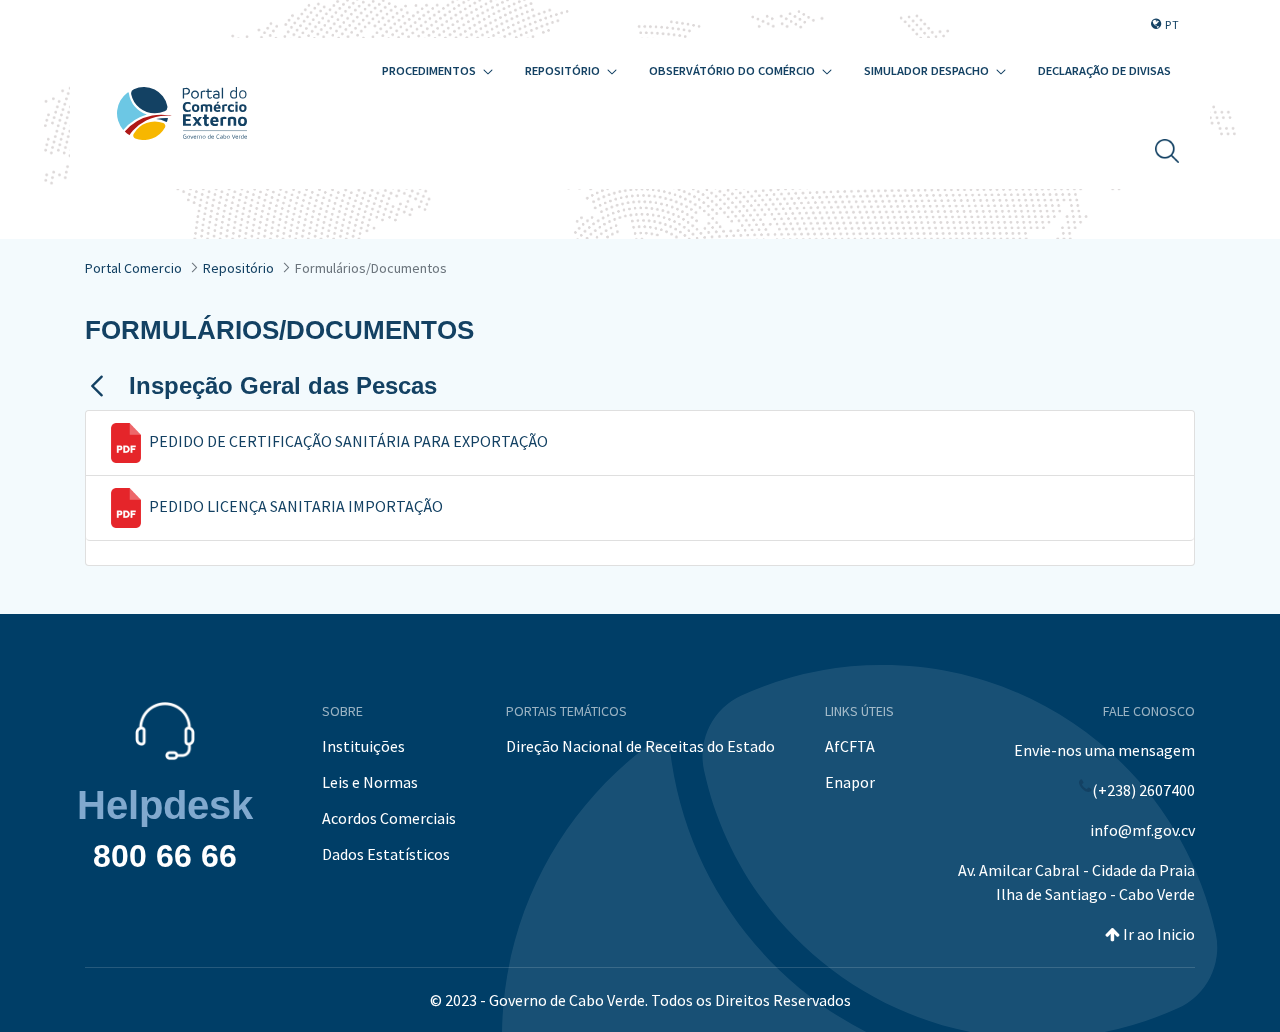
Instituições (363, 746)
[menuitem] (437, 71)
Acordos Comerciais (389, 818)
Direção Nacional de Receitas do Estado (640, 746)
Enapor (850, 782)
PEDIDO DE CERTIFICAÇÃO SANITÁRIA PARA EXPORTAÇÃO (348, 441)
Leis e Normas (370, 782)
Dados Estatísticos (386, 854)
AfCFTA (850, 746)
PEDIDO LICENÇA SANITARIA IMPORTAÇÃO (296, 506)
